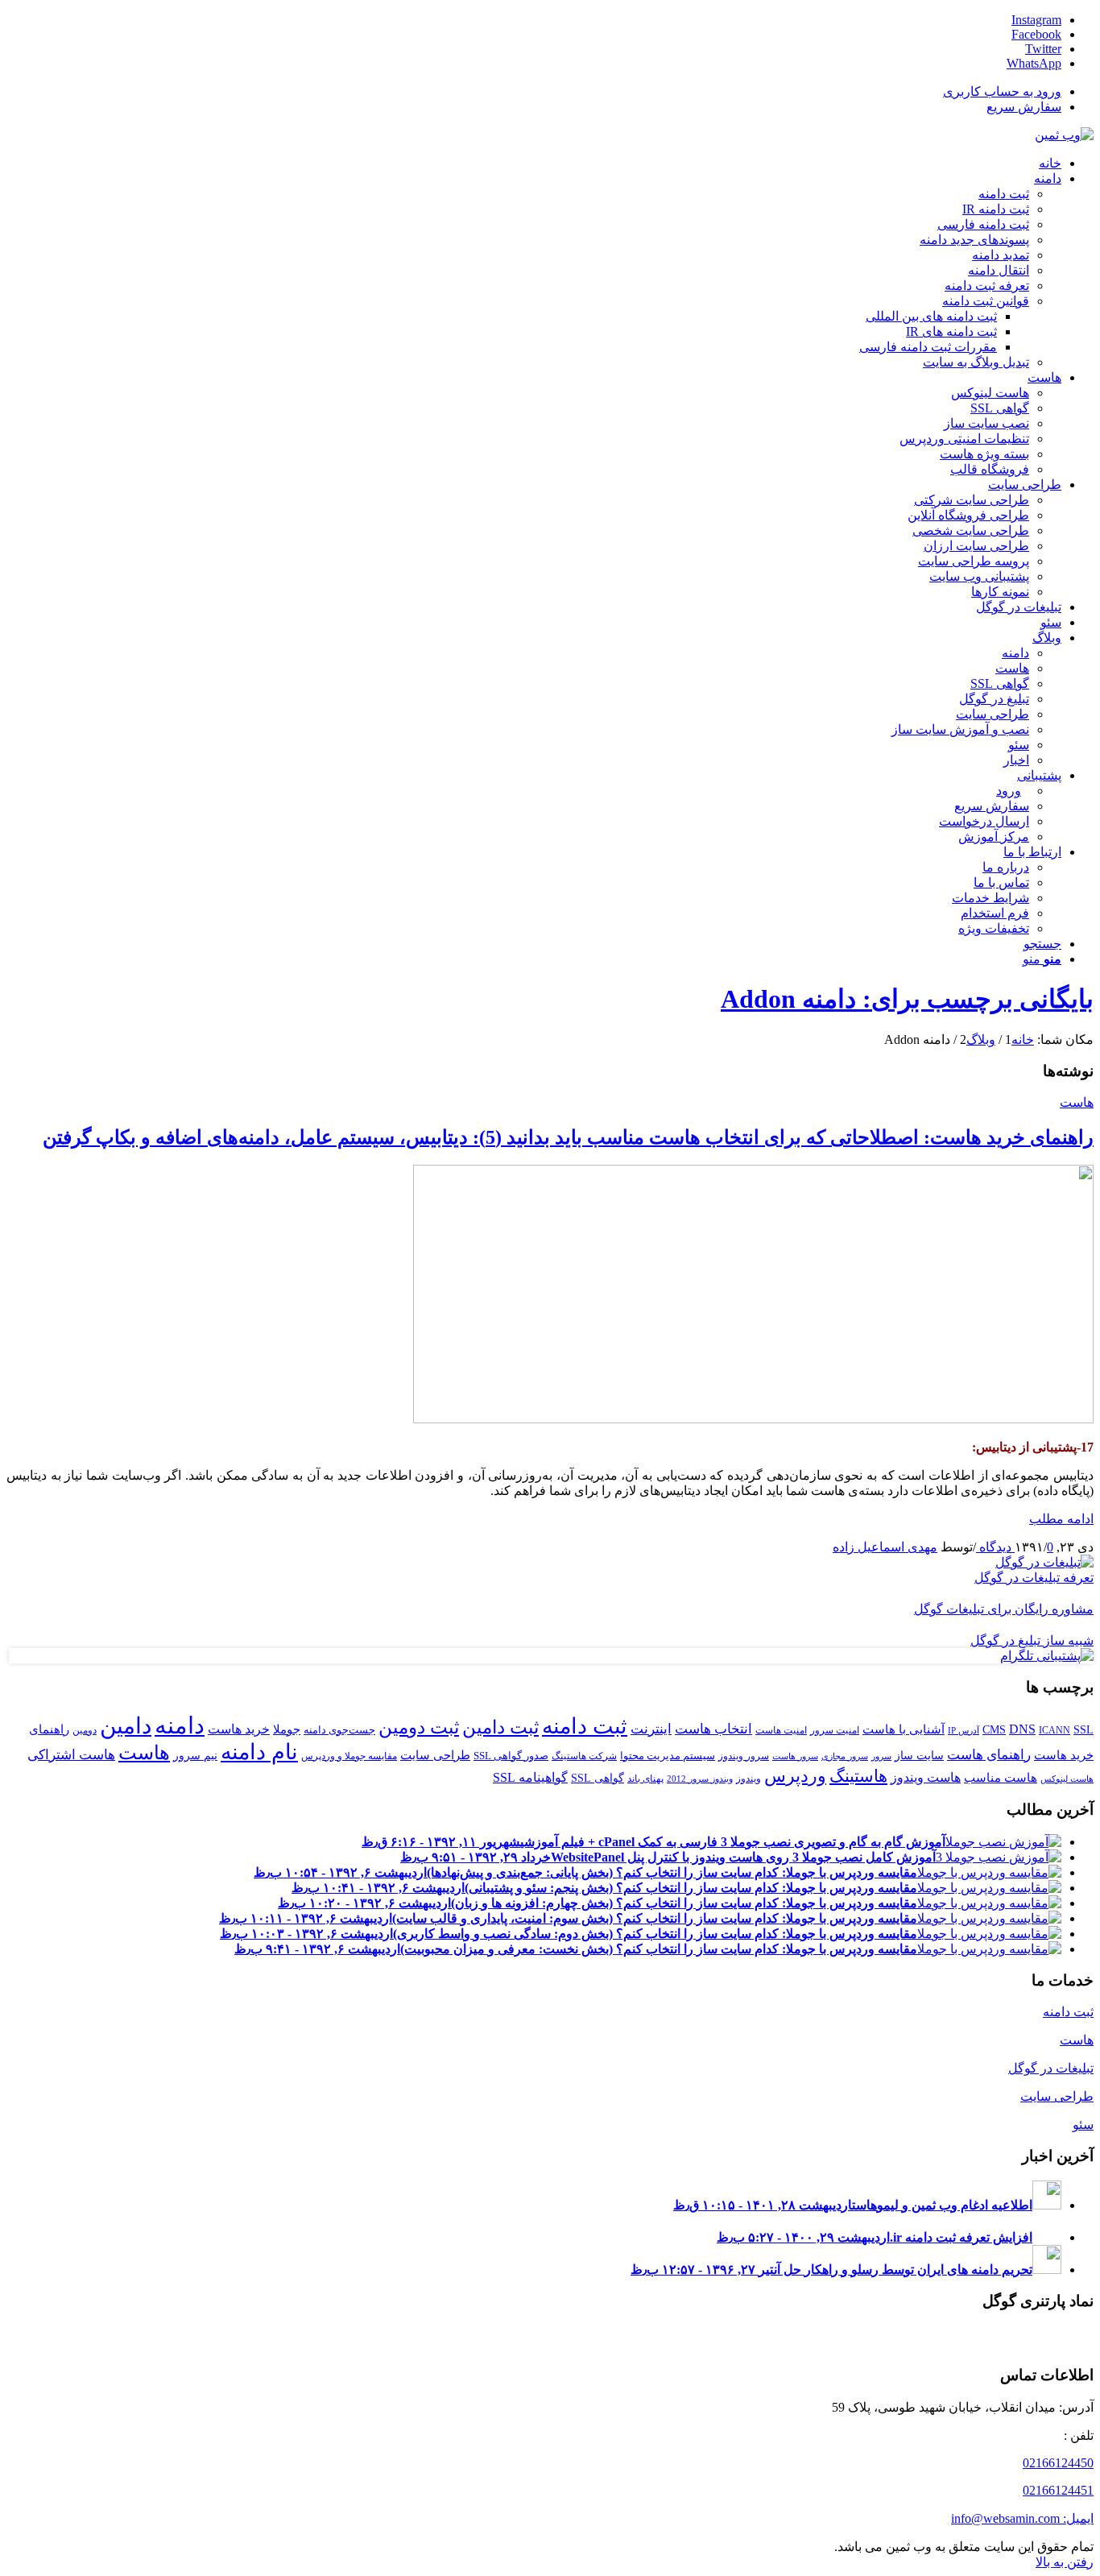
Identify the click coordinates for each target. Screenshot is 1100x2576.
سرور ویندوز (744, 1756)
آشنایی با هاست (904, 1729)
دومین (85, 1730)
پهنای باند (645, 1779)
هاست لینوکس (1067, 1779)
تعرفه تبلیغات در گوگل (1034, 1578)
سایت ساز (919, 1755)
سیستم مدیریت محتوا (668, 1756)
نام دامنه (259, 1752)
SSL (1083, 1729)
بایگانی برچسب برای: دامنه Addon (907, 999)
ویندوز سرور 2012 (700, 1779)
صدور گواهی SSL (511, 1756)
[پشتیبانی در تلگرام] (1047, 1656)
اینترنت (651, 1729)
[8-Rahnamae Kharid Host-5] (753, 1419)
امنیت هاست (781, 1730)
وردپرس (795, 1776)
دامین (126, 1726)
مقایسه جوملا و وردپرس (349, 1756)
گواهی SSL (598, 1778)
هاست (1077, 1102)
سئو (1083, 2125)
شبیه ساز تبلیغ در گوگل (1032, 1640)
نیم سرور (195, 1755)
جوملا (287, 1729)
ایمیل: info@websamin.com (1022, 2518)
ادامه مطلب (1061, 1519)
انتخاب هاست (713, 1729)
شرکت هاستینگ (584, 1756)
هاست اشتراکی (71, 1754)
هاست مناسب (1001, 1777)
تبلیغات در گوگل (1051, 2068)
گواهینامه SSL (530, 1777)
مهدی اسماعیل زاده (885, 1547)
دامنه (180, 1725)
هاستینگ (858, 1776)
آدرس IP (964, 1731)
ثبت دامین (500, 1727)
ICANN (1055, 1730)
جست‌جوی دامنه (339, 1730)
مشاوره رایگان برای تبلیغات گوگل (1004, 1609)
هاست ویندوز (926, 1777)
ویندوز (748, 1779)
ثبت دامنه (585, 1726)
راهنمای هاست (989, 1754)
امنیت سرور (835, 1730)
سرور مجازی (845, 1756)
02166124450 (1058, 2463)
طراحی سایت (435, 1755)
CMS (994, 1729)
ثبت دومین (419, 1727)
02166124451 (1058, 2490)
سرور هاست (795, 1756)
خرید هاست (239, 1729)
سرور (881, 1756)
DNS (1022, 1729)
